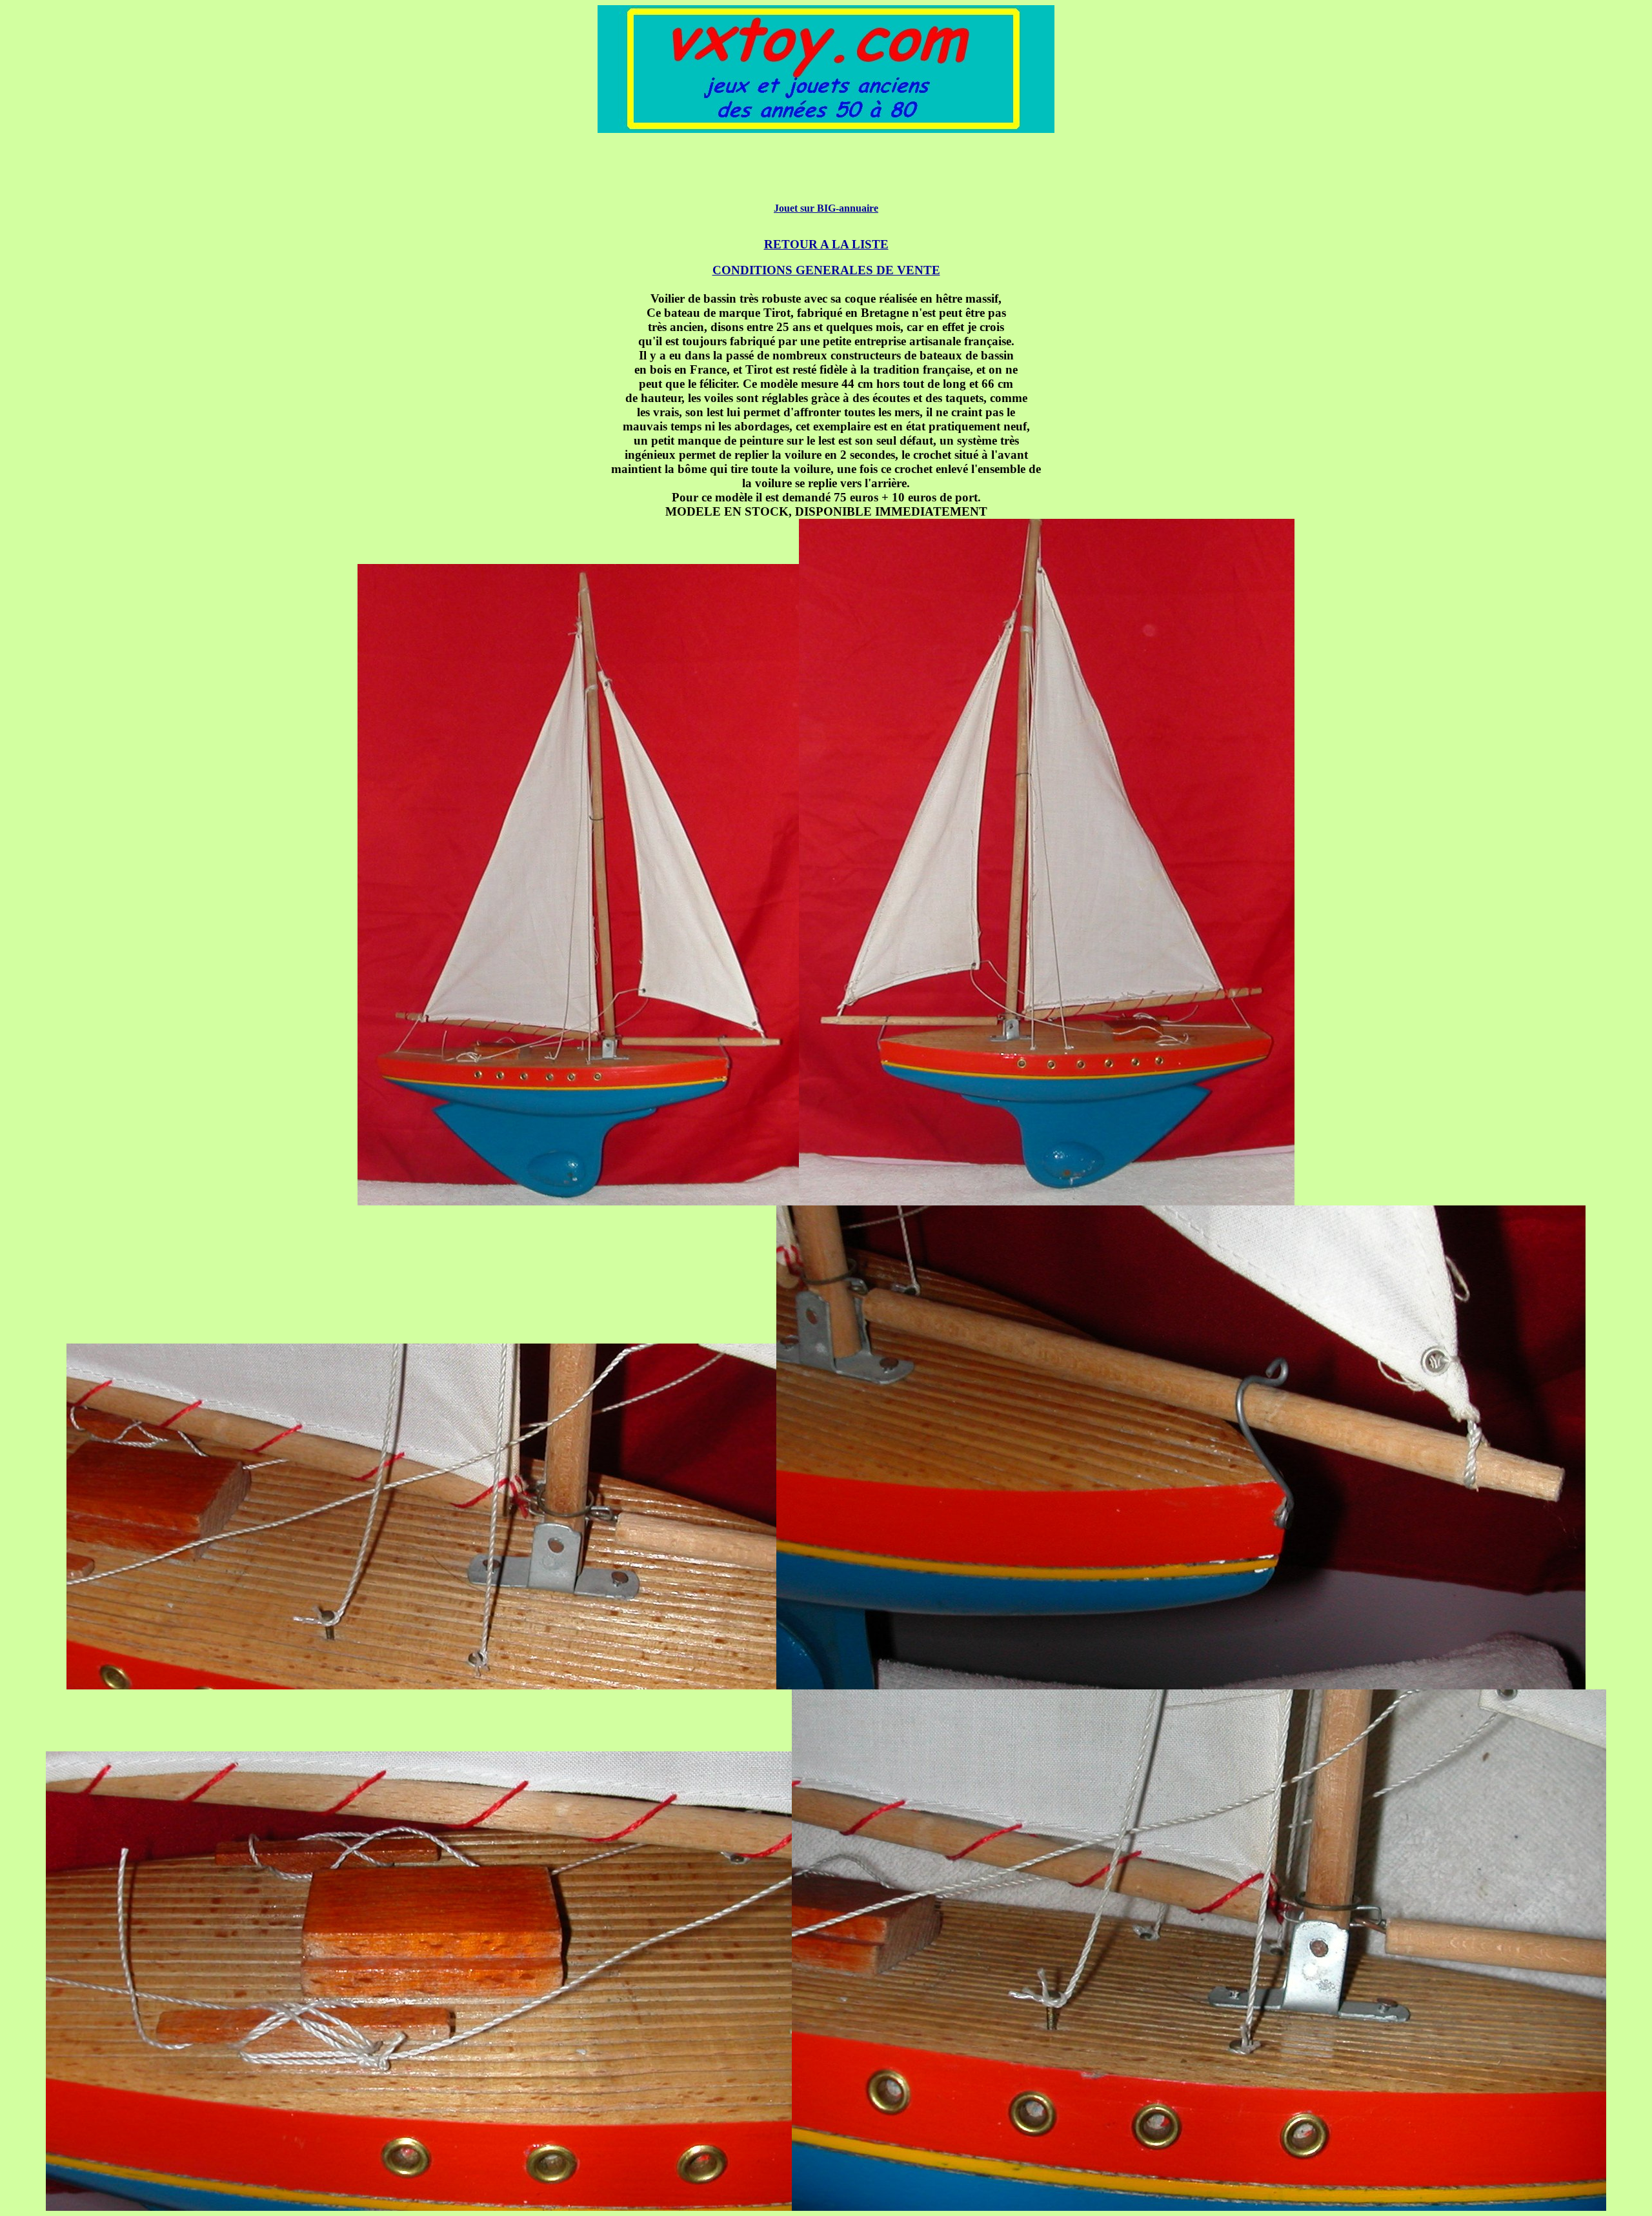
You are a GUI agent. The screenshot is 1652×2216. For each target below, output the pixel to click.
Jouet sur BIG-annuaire (826, 208)
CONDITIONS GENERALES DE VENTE (826, 270)
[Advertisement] (826, 174)
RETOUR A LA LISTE (826, 244)
